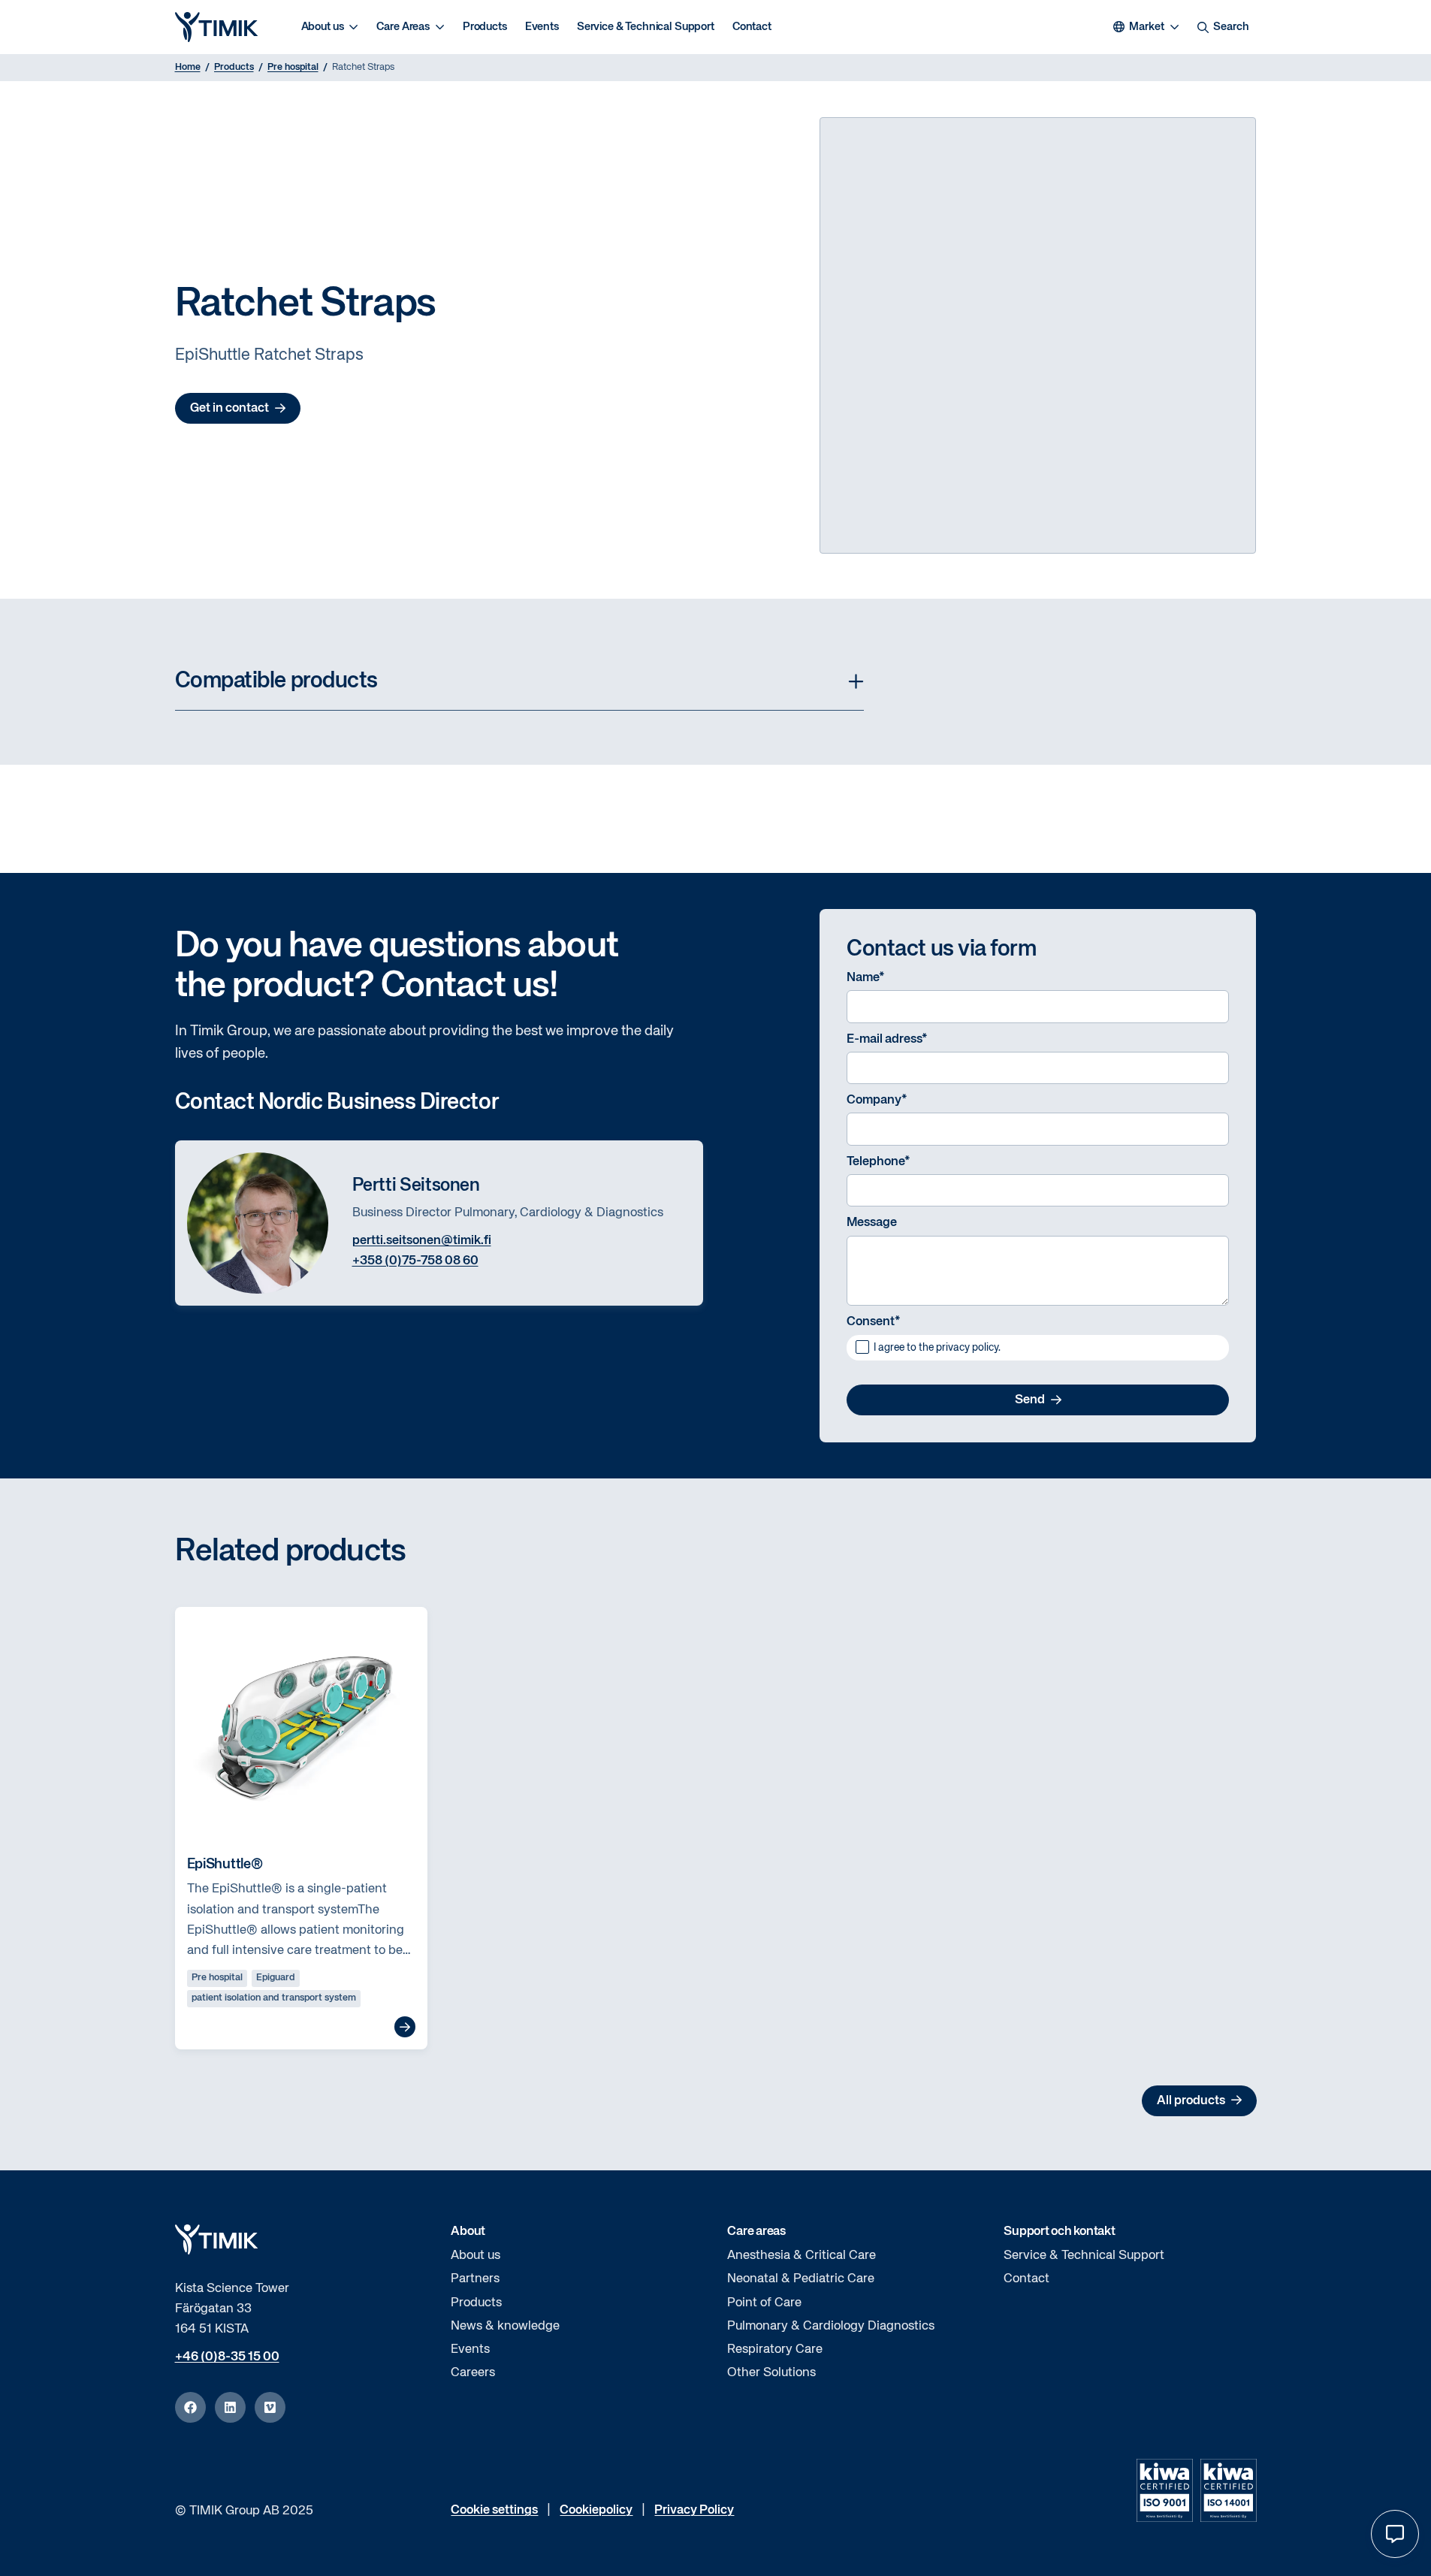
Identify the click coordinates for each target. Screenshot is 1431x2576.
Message (872, 1223)
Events (542, 27)
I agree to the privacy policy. (937, 1348)
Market (1146, 27)
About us (323, 27)
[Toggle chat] (1395, 2534)
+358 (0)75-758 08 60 (415, 1261)
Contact (752, 27)
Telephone (879, 1162)
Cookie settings (494, 2510)
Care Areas (403, 27)
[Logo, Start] (216, 27)
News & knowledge (505, 2326)
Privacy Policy (694, 2510)
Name (866, 978)
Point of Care (764, 2303)
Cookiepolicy (596, 2510)
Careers (473, 2373)
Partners (475, 2279)
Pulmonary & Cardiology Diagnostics (831, 2326)
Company (877, 1100)
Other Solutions (771, 2373)
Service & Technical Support (646, 27)
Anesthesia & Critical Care (802, 2256)
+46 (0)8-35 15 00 (227, 2357)
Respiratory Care (775, 2350)
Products (485, 27)
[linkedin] (230, 2407)
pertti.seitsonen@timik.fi (422, 1241)
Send (1030, 1400)
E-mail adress (887, 1039)
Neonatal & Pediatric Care (801, 2279)
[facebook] (190, 2407)
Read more (405, 2027)
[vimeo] (270, 2407)
